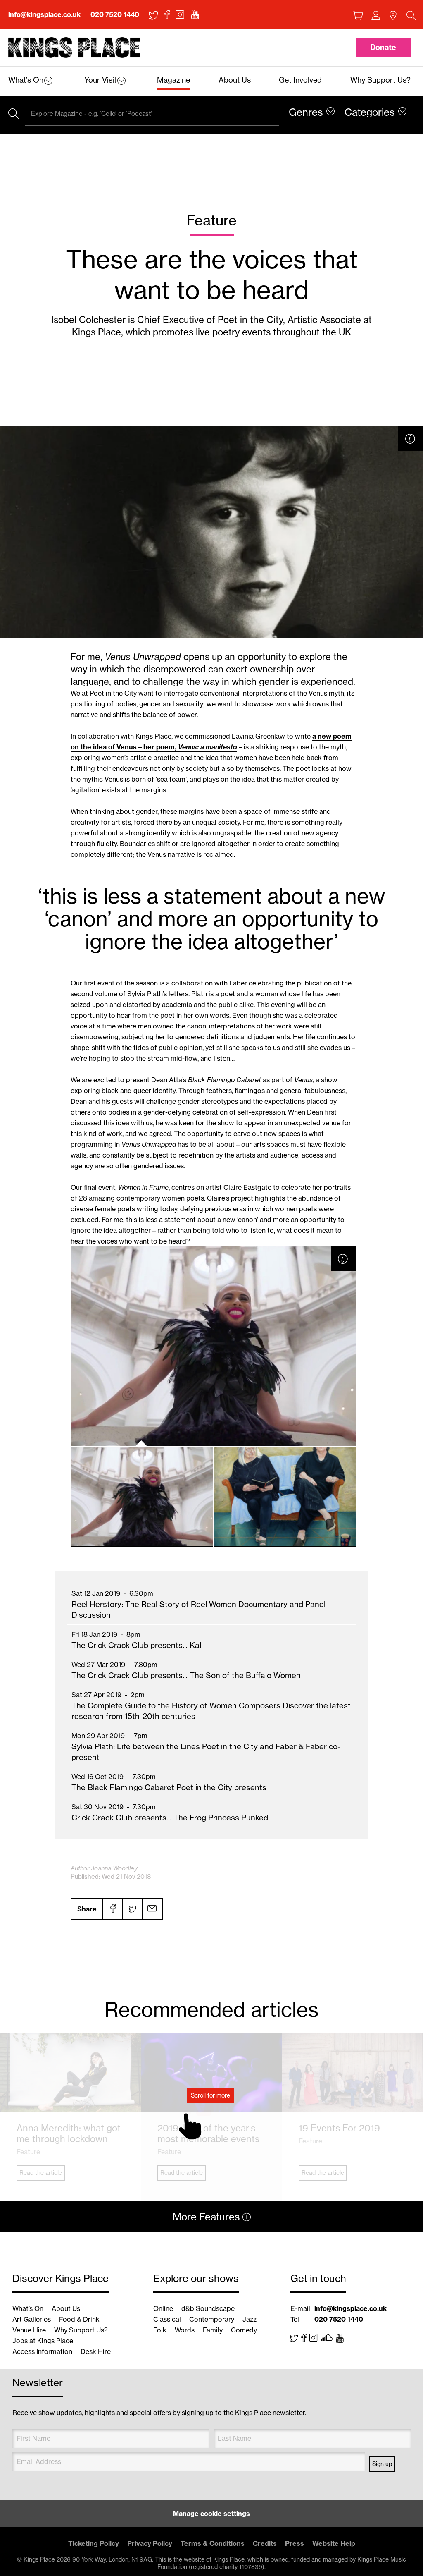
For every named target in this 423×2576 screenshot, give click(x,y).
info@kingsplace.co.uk (44, 14)
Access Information (42, 2351)
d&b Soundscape (208, 2308)
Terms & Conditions (213, 2543)
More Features (206, 2217)
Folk (160, 2330)
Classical (167, 2319)
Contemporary (212, 2319)
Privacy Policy (150, 2543)
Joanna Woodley (114, 1868)
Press (295, 2543)
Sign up (382, 2464)
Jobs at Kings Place (43, 2341)
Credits (265, 2543)
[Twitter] (132, 1909)
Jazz (250, 2319)
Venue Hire (29, 2330)
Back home (74, 48)
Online (163, 2308)
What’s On (28, 2308)
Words (185, 2330)
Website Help (334, 2543)
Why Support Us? (81, 2330)
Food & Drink (79, 2319)
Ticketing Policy (94, 2543)
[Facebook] (112, 1909)
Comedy (244, 2330)
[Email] (152, 1909)
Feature (212, 220)
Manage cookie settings (211, 2514)
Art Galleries (32, 2319)
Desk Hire (96, 2351)
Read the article (41, 2173)
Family (213, 2330)
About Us (66, 2308)
